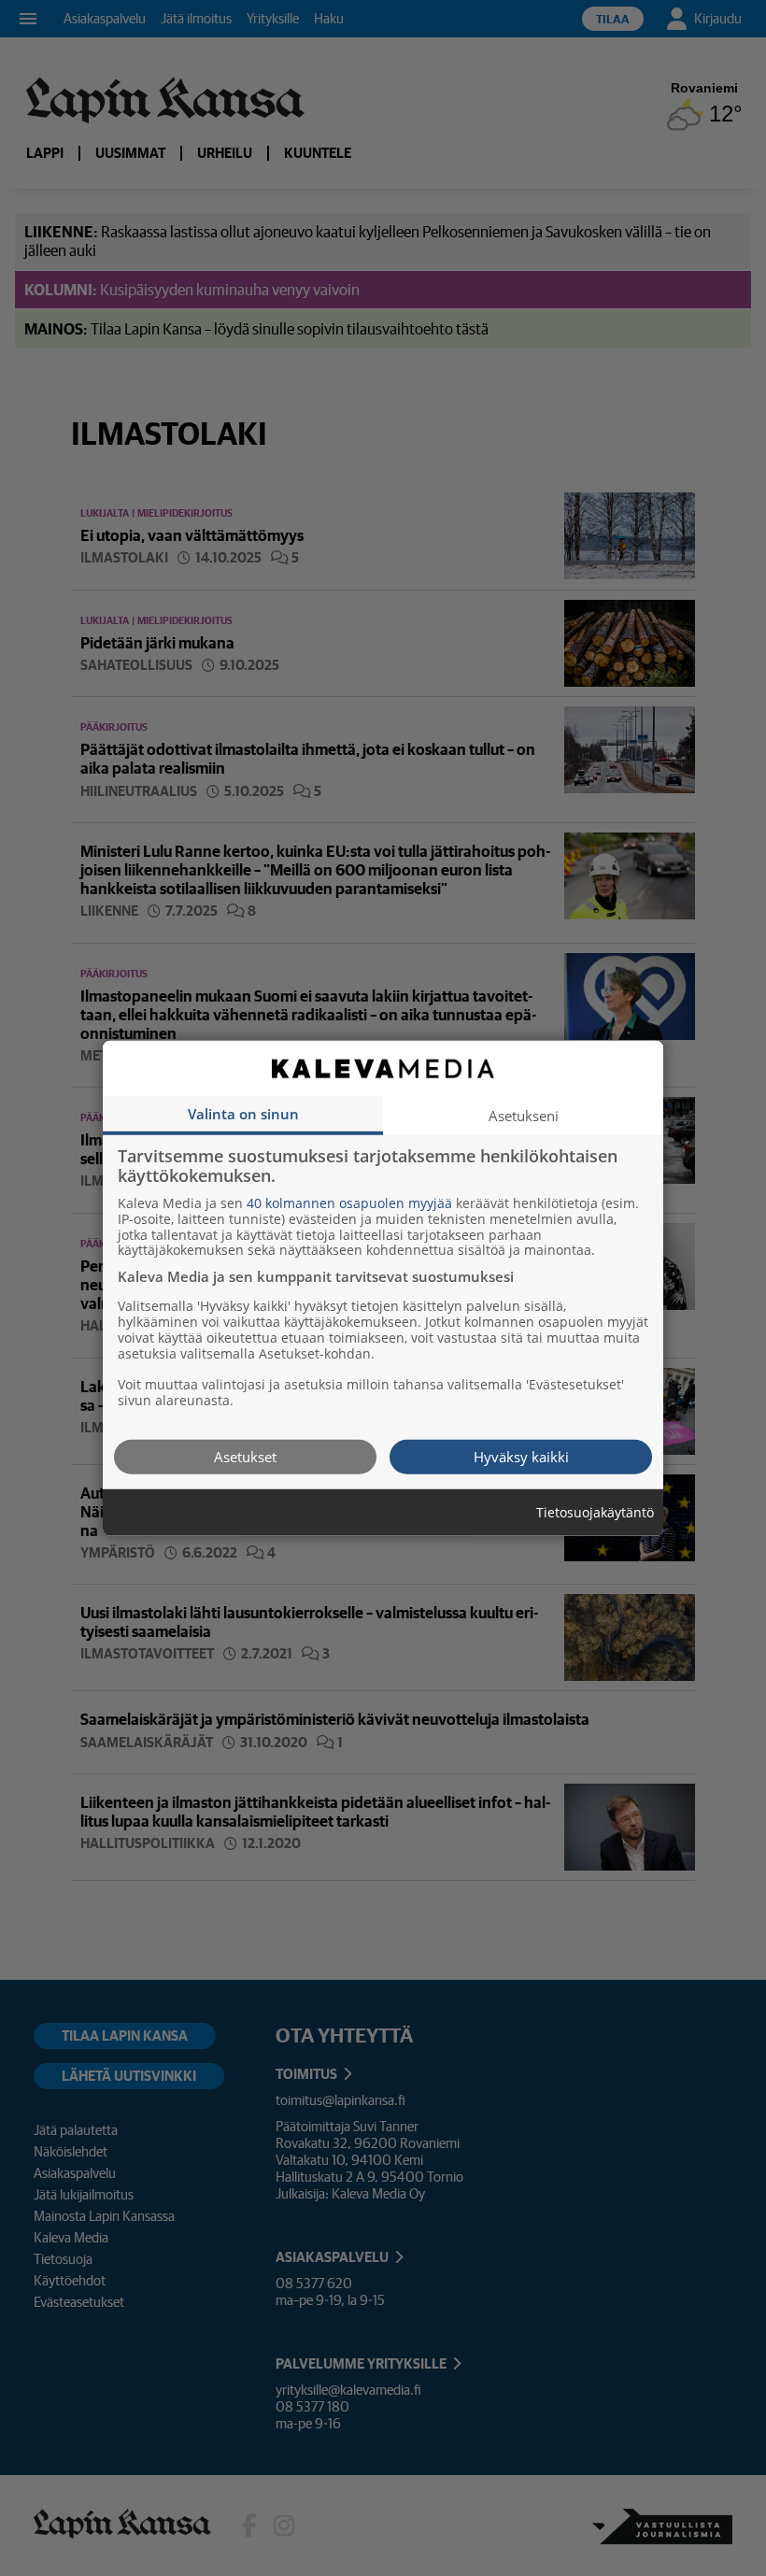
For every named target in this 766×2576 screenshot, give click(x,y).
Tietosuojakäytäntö (595, 1512)
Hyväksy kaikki (521, 1456)
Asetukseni (524, 1115)
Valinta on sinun (243, 1113)
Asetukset (245, 1456)
